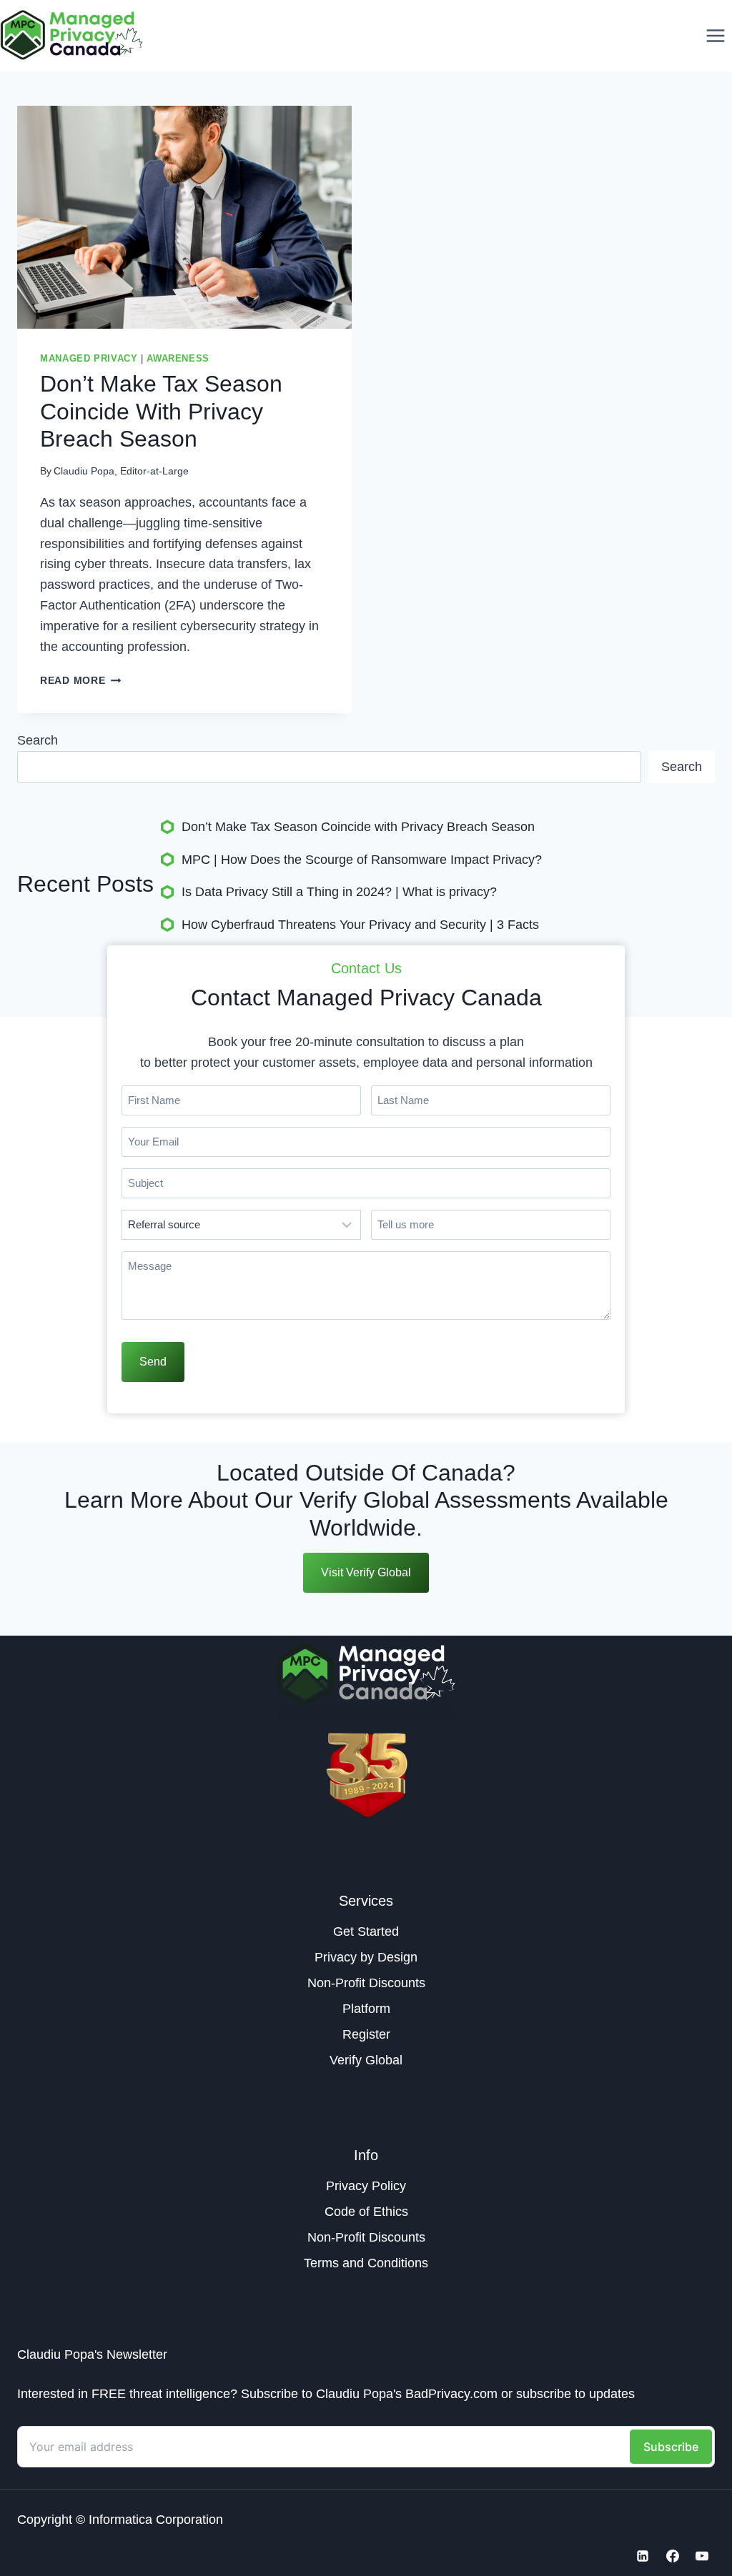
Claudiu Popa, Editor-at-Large (121, 471)
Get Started (366, 1931)
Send (153, 1362)
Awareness (178, 359)
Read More (80, 680)
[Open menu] (715, 35)
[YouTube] (702, 2556)
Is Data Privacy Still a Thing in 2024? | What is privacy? (339, 892)
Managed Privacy (89, 359)
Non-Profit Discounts (366, 1983)
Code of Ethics (366, 2212)
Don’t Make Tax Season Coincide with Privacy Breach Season (161, 411)
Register (366, 2034)
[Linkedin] (643, 2556)
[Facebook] (673, 2556)
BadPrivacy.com (451, 2394)
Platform (366, 2009)
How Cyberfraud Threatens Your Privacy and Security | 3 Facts (360, 925)
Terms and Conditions (366, 2263)
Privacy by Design (366, 1957)
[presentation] (184, 217)
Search (38, 740)
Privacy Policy (366, 2186)
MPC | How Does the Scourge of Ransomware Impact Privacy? (362, 860)
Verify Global (366, 2060)
